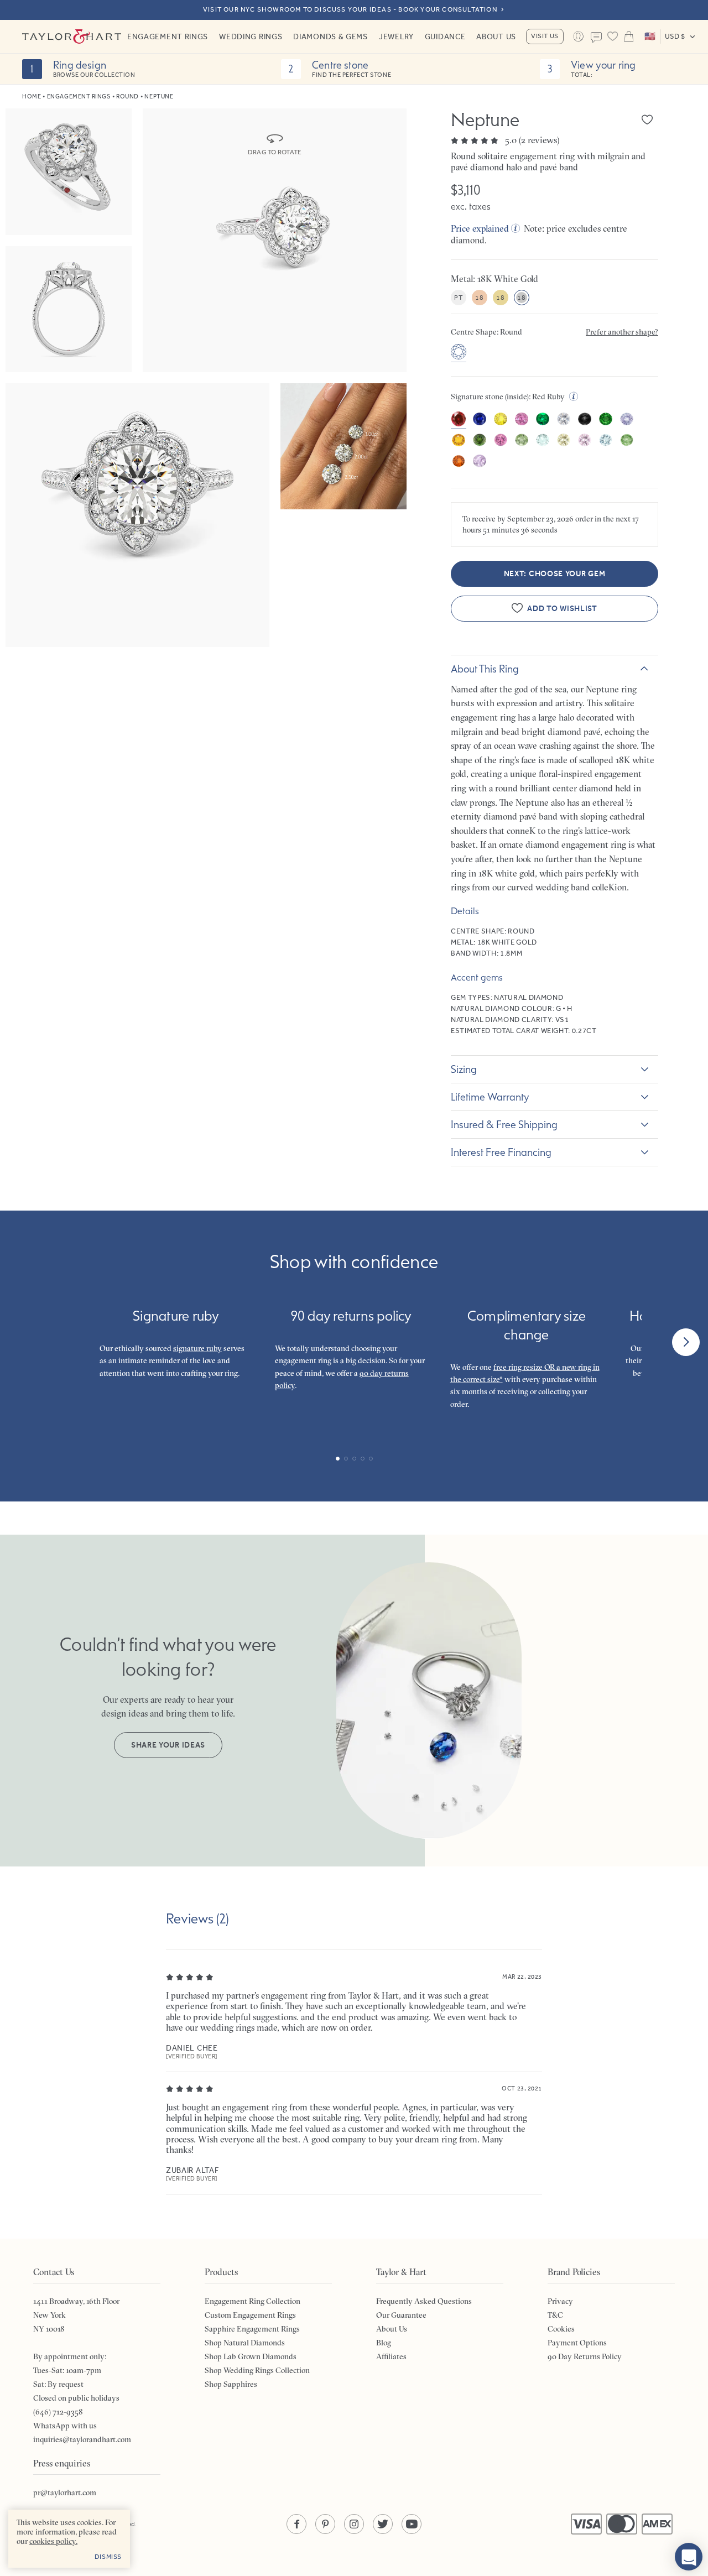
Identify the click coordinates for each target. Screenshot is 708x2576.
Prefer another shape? (622, 332)
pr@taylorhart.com (65, 2492)
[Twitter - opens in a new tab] (383, 2524)
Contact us (597, 38)
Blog (384, 2343)
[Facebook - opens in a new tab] (296, 2524)
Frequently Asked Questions (424, 2301)
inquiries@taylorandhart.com (82, 2439)
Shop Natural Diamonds (245, 2343)
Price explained (480, 228)
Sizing (464, 1069)
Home (32, 97)
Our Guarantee (401, 2315)
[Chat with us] (689, 2557)
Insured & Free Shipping (504, 1124)
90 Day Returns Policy (585, 2356)
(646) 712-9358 (58, 2412)
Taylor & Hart (72, 36)
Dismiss (108, 2557)
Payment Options (577, 2343)
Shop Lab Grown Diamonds (251, 2356)
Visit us (545, 36)
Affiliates (391, 2356)
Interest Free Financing (501, 1152)
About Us (496, 36)
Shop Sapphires (231, 2384)
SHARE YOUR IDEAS (168, 1745)
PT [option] (458, 298)
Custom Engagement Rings (250, 2315)
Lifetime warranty (490, 1097)
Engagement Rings (168, 36)
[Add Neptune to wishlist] (647, 119)
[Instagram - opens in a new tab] (354, 2524)
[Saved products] (613, 36)
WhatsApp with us (65, 2426)
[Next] (686, 1342)
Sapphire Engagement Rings (252, 2329)
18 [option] (479, 298)
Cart (629, 36)
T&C (555, 2315)
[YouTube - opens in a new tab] (412, 2524)
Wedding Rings (251, 36)
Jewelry (396, 36)
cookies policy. (53, 2541)
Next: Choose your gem (555, 574)
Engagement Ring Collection (253, 2301)
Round (127, 97)
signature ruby (197, 1348)
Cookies (561, 2329)
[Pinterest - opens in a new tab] (325, 2524)
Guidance (445, 36)
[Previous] (22, 1342)
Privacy (560, 2301)
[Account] (578, 36)
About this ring (485, 669)
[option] (459, 353)
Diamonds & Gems (330, 36)
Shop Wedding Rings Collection (257, 2370)
